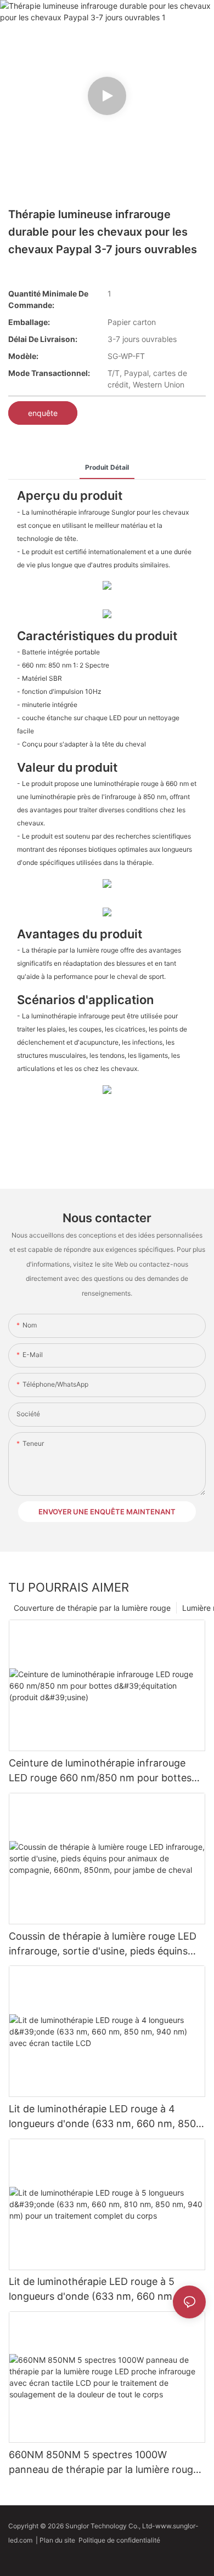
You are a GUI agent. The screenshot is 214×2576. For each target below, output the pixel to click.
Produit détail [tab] (107, 467)
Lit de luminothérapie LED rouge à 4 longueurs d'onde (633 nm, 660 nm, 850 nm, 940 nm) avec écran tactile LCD (102, 2117)
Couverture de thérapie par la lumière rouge (92, 1608)
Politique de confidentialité (120, 2540)
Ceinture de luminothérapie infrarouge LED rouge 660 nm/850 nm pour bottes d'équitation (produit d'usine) (100, 1771)
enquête (43, 413)
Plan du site (59, 2540)
